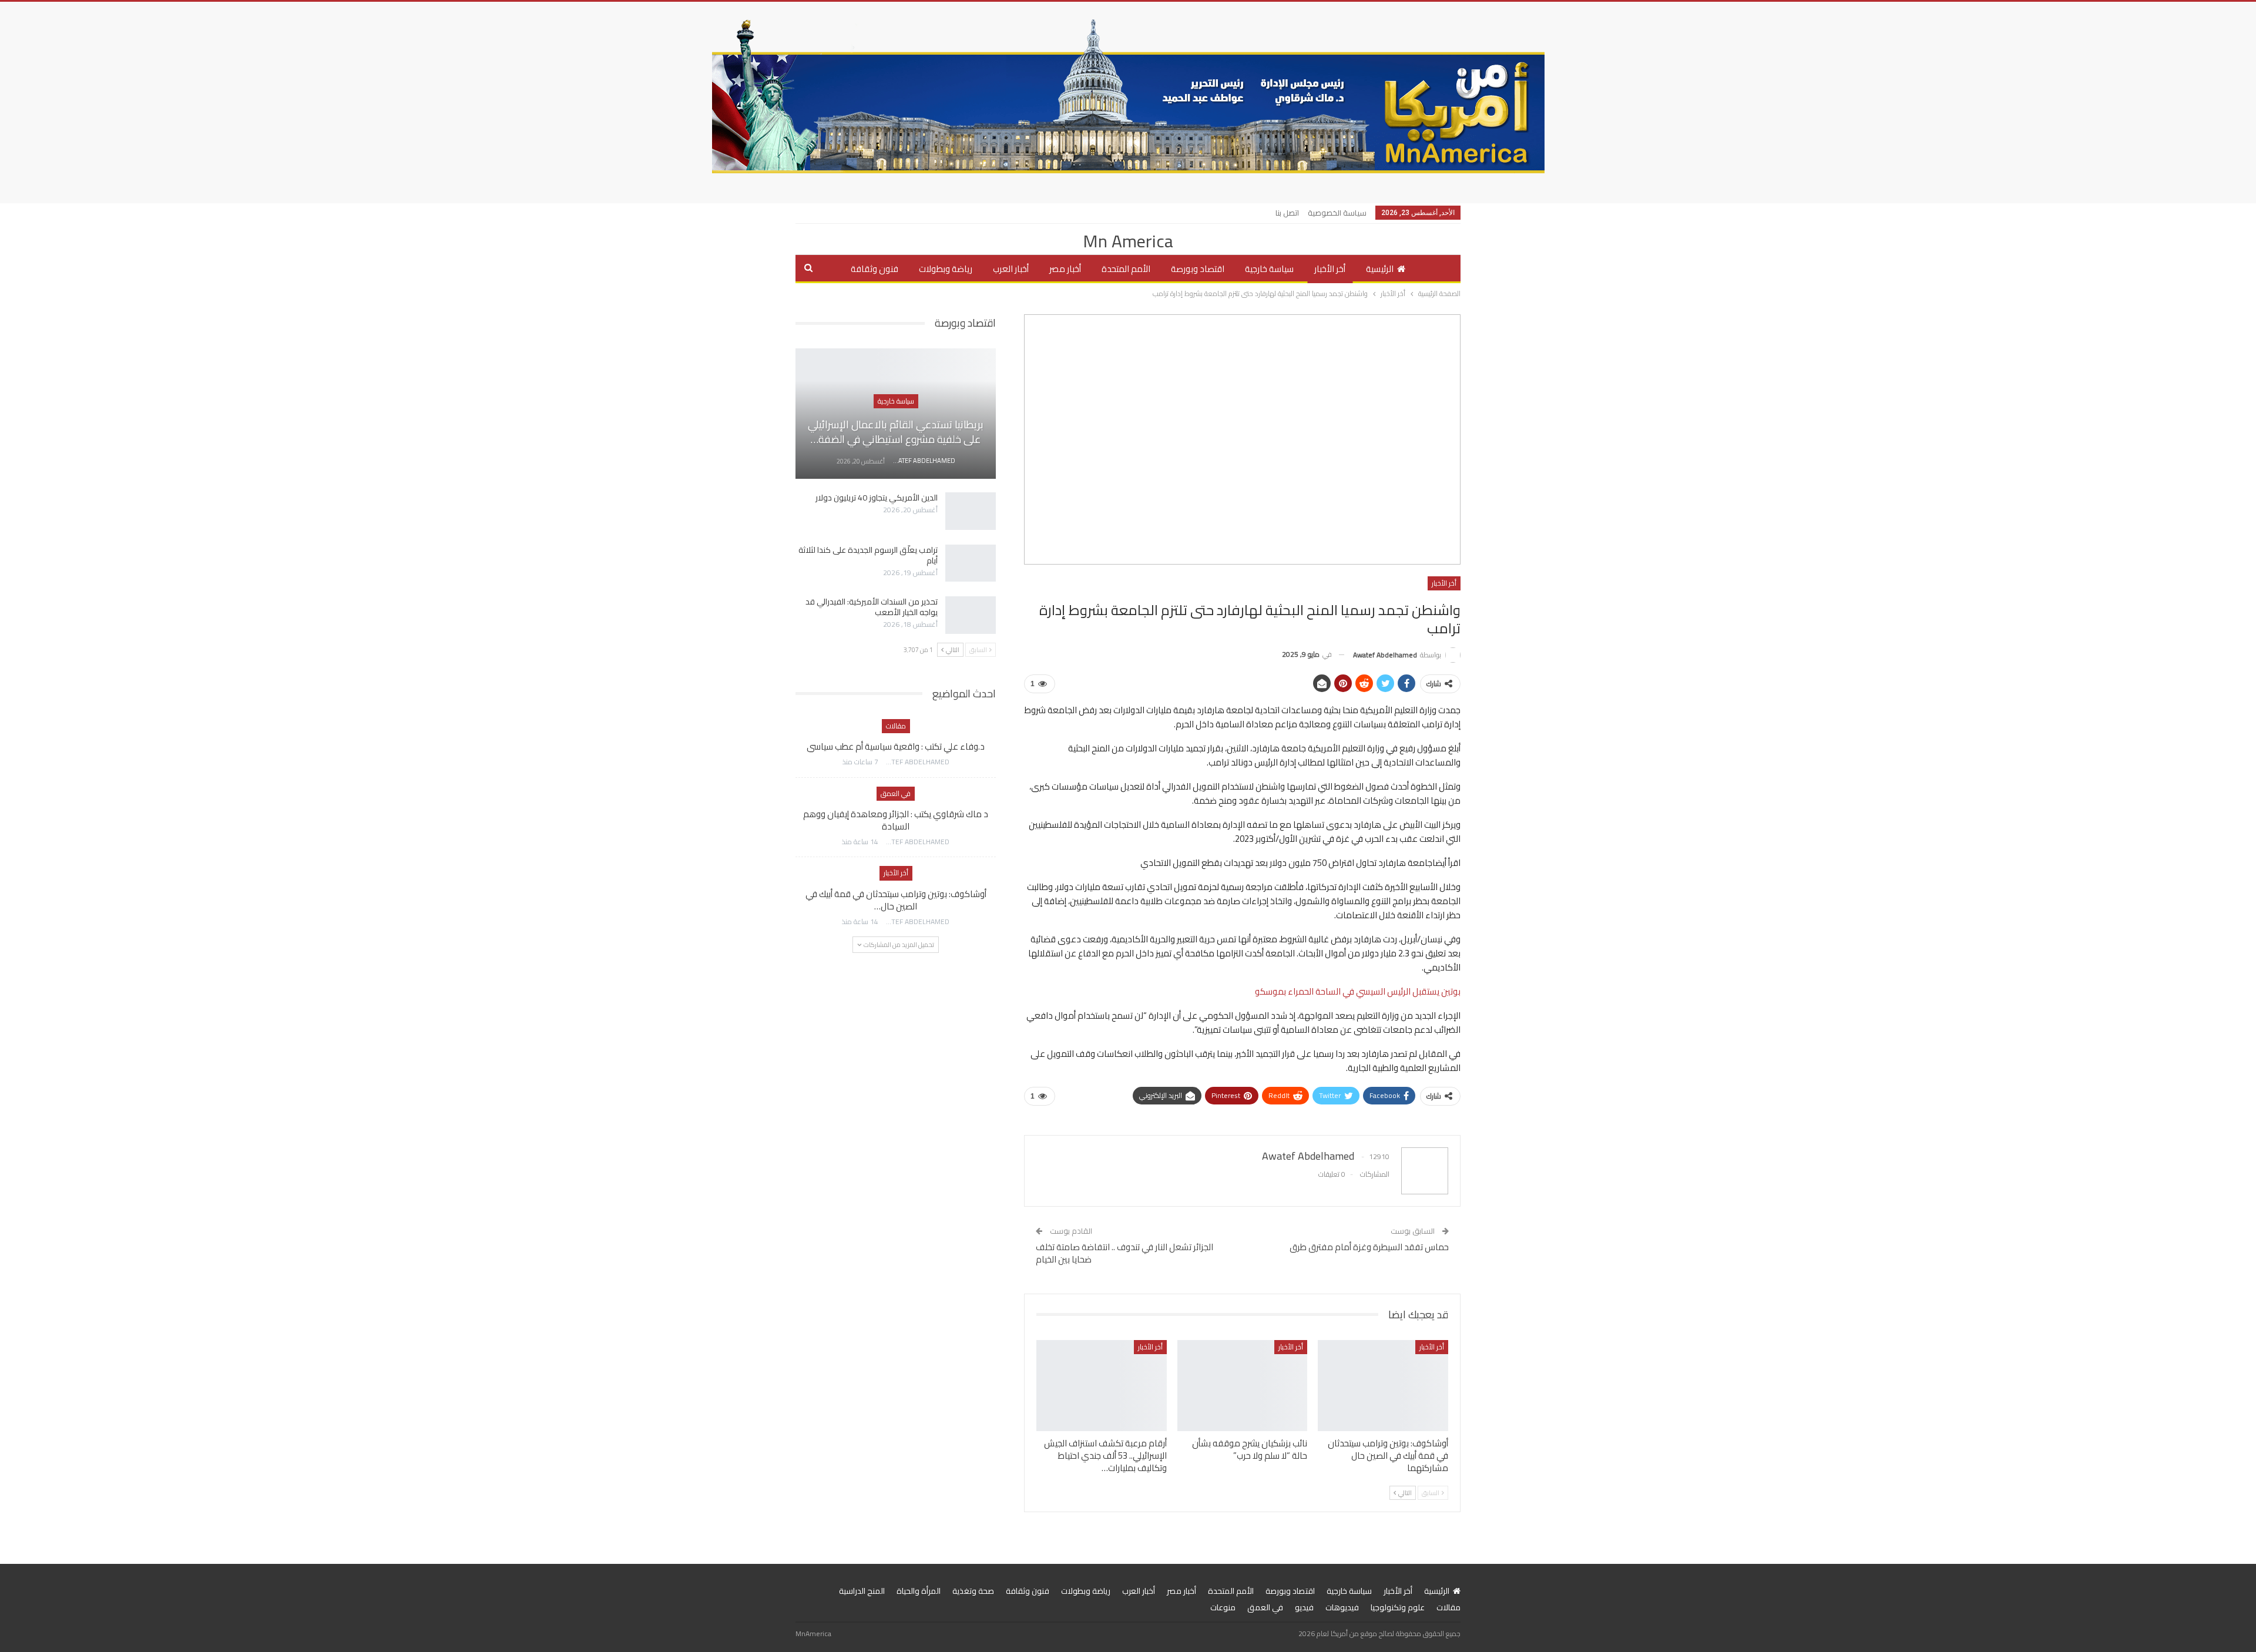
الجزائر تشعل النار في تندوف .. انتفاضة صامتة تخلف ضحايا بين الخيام (1124, 1253)
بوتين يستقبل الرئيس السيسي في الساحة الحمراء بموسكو (1358, 991)
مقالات (896, 726)
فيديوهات (1342, 1607)
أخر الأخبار (1330, 269)
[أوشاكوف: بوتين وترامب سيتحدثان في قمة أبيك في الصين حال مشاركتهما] (1383, 1386)
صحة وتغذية (973, 1591)
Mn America (1128, 241)
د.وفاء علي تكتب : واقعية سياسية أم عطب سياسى (896, 746)
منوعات (1223, 1607)
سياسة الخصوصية (1337, 213)
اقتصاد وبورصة (1198, 269)
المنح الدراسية (862, 1591)
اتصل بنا (1287, 213)
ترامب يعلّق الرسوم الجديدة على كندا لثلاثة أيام (868, 555)
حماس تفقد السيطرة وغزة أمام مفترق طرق (1369, 1247)
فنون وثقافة (874, 269)
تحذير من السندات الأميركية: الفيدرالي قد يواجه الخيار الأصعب (872, 607)
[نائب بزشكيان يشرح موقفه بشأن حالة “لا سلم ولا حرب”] (1243, 1386)
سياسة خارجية (1269, 269)
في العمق (896, 793)
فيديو (1304, 1607)
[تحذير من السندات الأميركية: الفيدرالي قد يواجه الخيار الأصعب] (971, 615)
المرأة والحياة (919, 1591)
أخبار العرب (1011, 269)
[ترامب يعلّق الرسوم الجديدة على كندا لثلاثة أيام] (971, 563)
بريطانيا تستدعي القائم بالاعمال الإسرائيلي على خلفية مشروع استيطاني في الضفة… (896, 432)
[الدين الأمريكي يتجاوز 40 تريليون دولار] (971, 511)
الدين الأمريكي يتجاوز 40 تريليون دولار (877, 498)
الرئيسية (1380, 269)
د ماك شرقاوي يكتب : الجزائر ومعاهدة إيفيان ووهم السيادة (896, 820)
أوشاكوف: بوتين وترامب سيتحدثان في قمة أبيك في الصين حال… (896, 900)
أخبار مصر (1065, 269)
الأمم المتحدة (1126, 269)
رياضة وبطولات (946, 269)
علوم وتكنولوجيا (1398, 1607)
